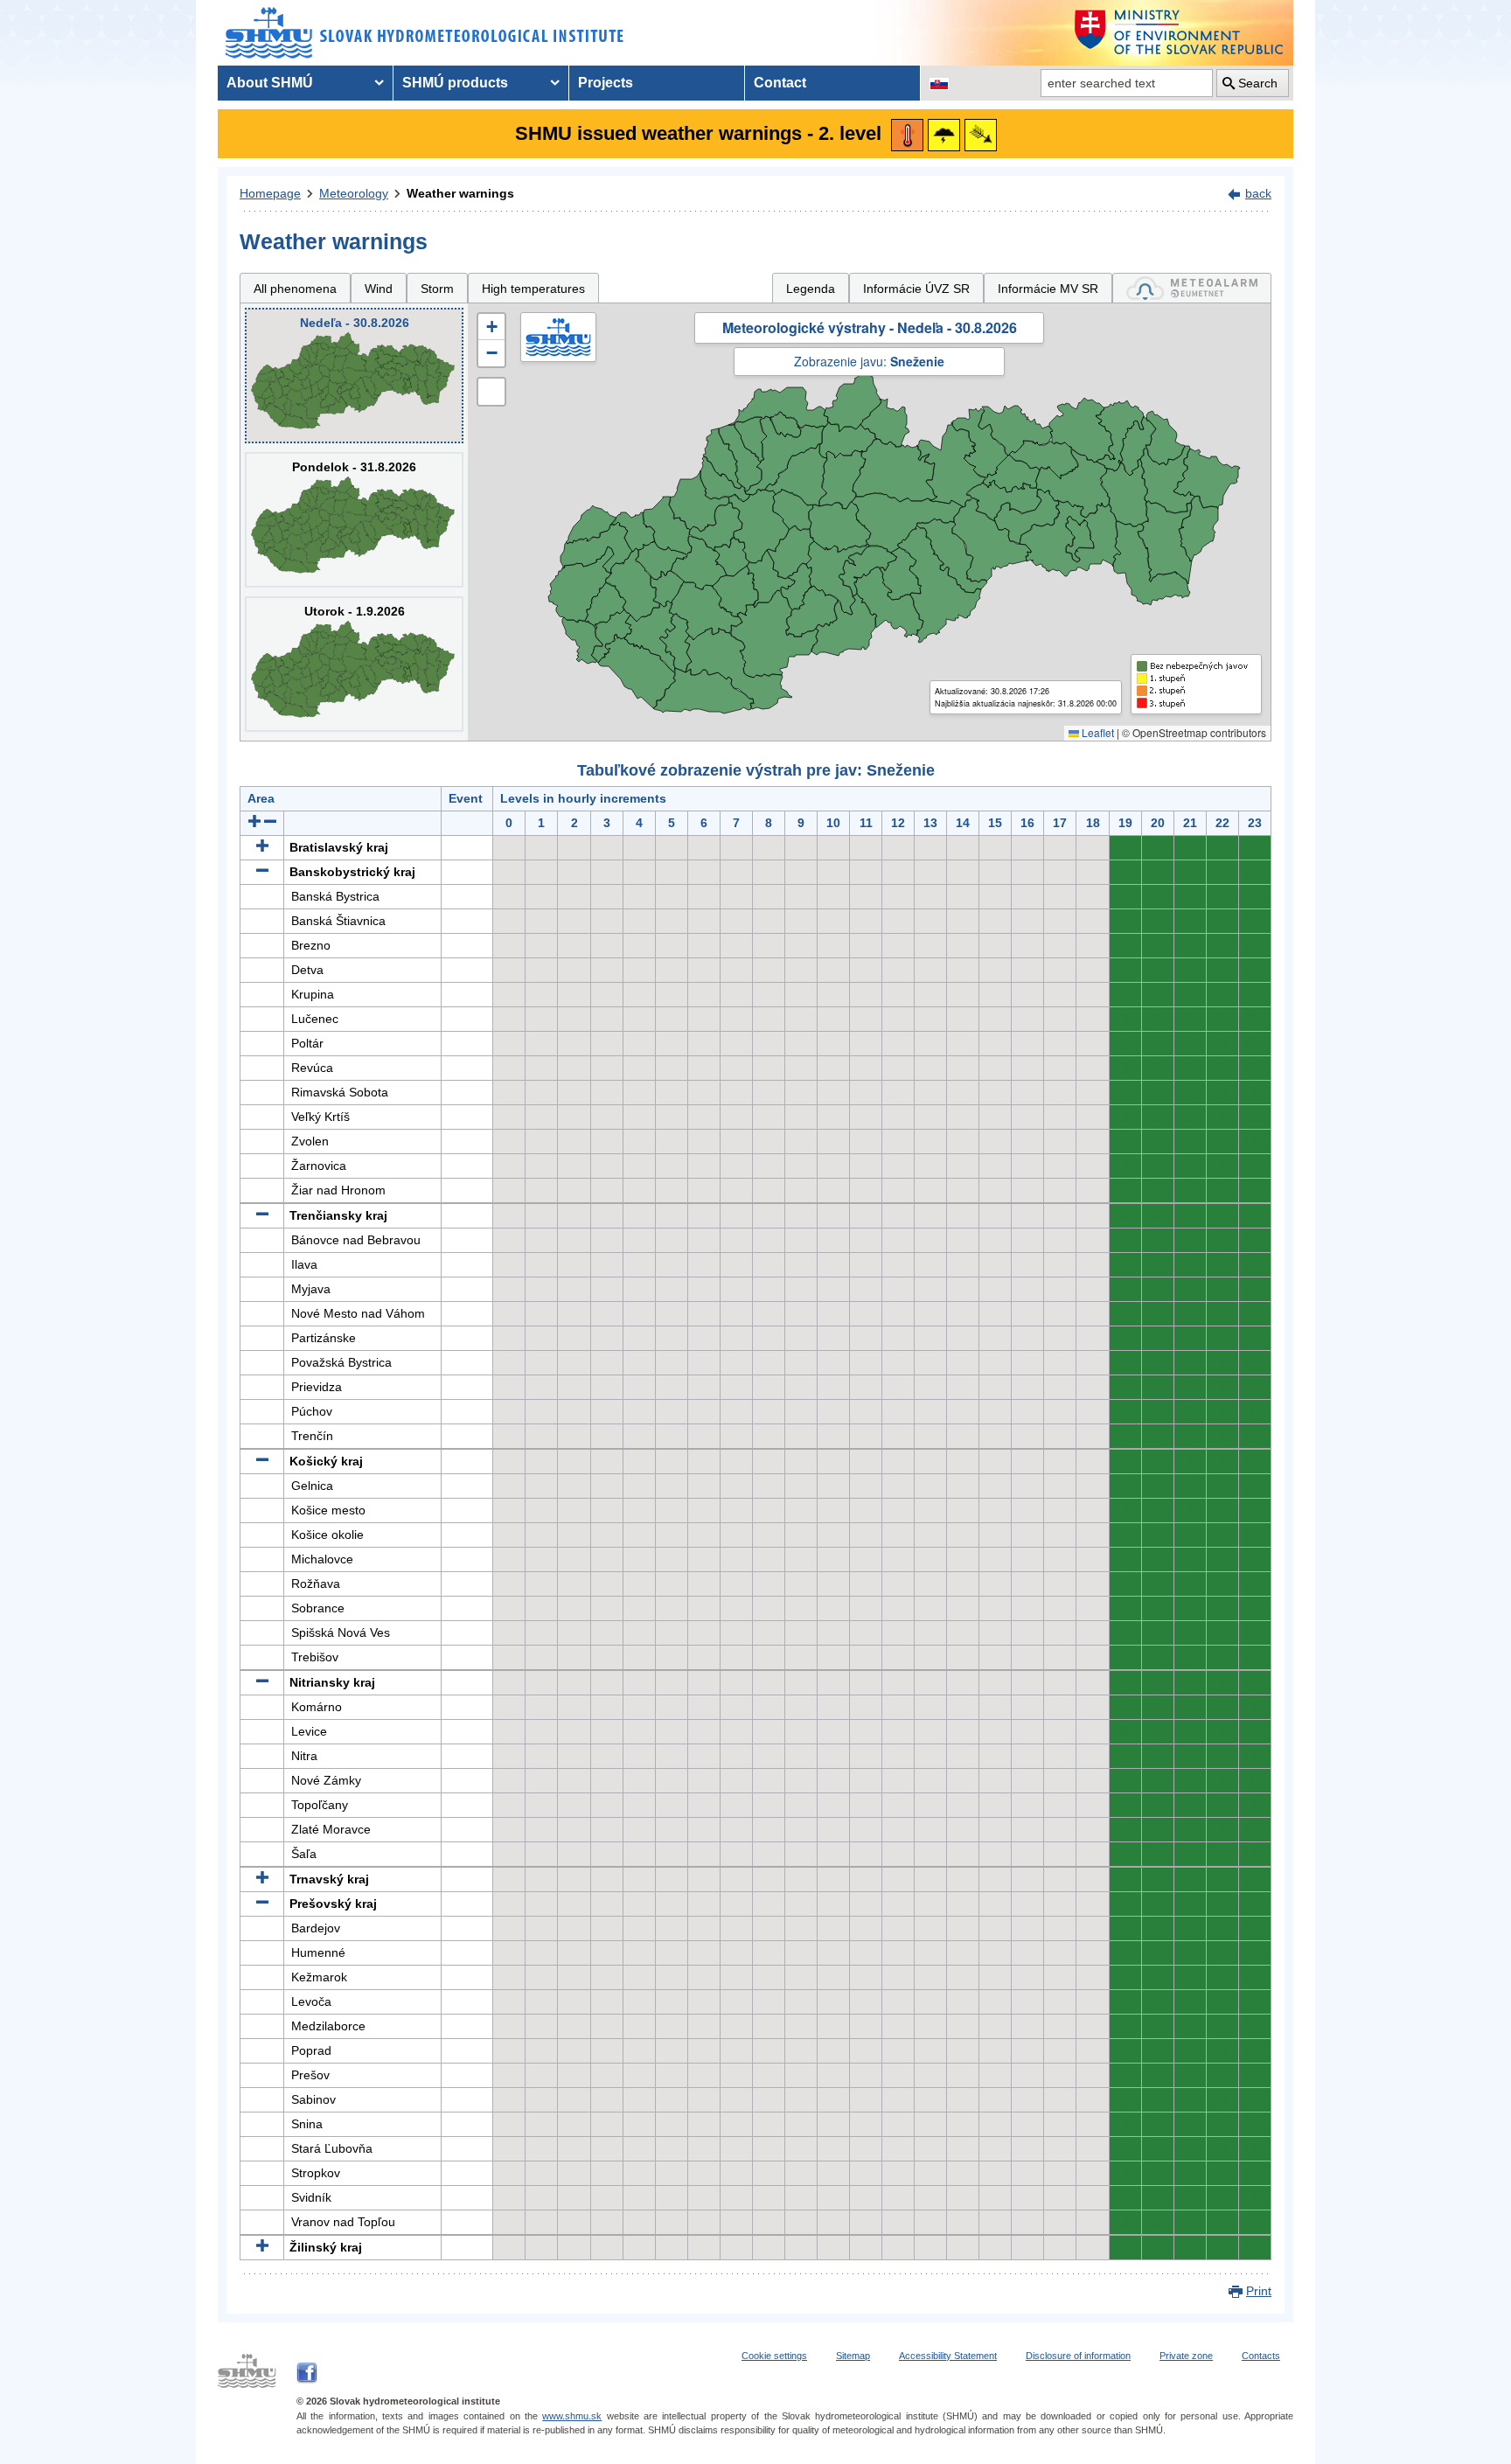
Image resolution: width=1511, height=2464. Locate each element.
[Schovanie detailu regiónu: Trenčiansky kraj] (262, 1215)
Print (1259, 2291)
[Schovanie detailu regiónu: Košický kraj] (262, 1461)
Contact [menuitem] (780, 83)
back (1258, 193)
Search (1258, 83)
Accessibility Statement (948, 2356)
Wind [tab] (379, 289)
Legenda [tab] (811, 289)
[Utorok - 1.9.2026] (354, 664)
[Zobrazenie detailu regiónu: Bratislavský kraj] (262, 847)
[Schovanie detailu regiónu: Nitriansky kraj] (262, 1682)
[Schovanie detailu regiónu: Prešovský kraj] (262, 1904)
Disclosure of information (1078, 2356)
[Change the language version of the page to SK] (939, 83)
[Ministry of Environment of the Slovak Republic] (1180, 33)
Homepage (270, 193)
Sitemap (853, 2356)
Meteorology (354, 193)
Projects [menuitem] (606, 83)
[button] (491, 327)
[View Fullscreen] (491, 392)
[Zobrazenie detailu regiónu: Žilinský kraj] (262, 2247)
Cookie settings (774, 2356)
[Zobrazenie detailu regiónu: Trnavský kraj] (262, 1879)
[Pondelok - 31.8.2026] (354, 520)
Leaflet (1097, 732)
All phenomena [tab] (295, 289)
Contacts (1261, 2356)
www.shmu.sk (572, 2416)
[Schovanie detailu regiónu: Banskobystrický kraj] (262, 872)
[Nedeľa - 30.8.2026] (354, 376)
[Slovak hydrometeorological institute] (425, 33)
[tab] (1192, 288)
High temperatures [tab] (533, 289)
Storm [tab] (437, 289)
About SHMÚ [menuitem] (270, 83)
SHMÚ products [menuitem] (455, 83)
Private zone (1186, 2356)
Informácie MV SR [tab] (1048, 289)
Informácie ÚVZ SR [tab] (916, 289)
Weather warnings (460, 193)
